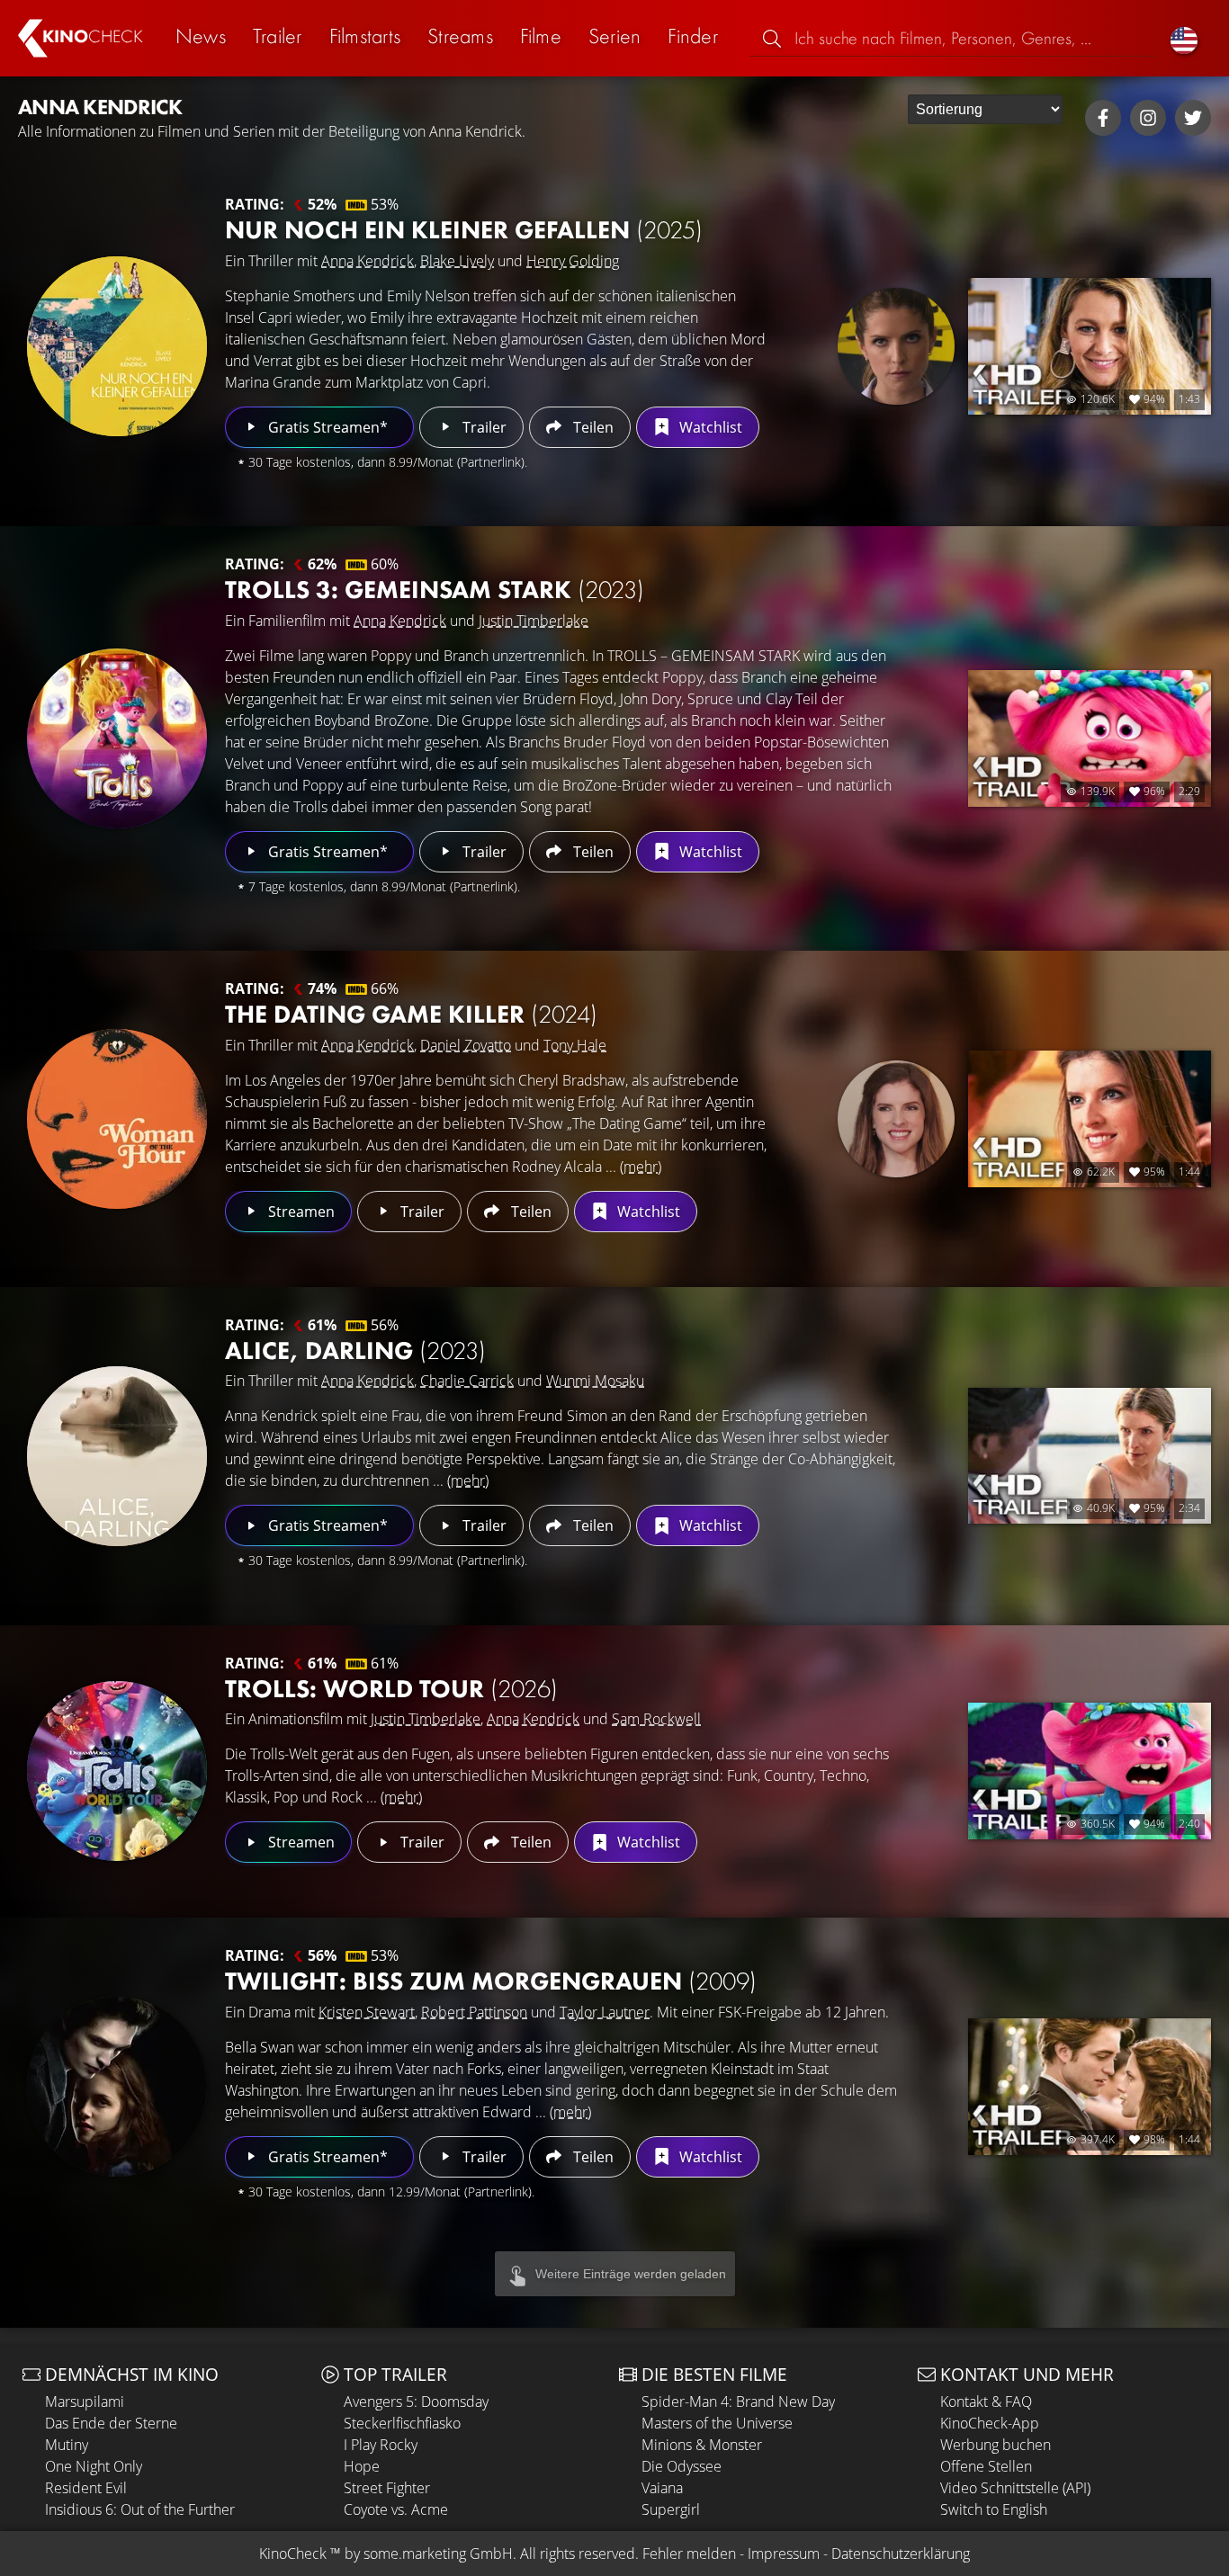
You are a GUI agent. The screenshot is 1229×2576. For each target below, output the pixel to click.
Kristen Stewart (367, 2012)
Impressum (784, 2554)
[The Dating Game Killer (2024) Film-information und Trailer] (117, 1119)
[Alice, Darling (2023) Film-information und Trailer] (117, 1456)
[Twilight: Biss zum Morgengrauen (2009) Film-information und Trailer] (117, 2087)
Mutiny (67, 2445)
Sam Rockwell (656, 1719)
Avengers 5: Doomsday (416, 2402)
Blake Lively (457, 261)
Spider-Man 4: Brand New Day (738, 2402)
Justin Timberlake (534, 621)
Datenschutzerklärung (901, 2554)
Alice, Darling (355, 1351)
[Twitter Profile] (1193, 118)
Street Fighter (387, 2488)
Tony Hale (575, 1045)
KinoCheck (293, 2554)
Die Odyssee (682, 2466)
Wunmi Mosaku (595, 1381)
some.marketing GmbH (438, 2554)
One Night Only (94, 2466)
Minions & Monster (702, 2445)
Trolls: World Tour (391, 1689)
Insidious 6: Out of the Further (140, 2509)
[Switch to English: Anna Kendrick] (1184, 38)
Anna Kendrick (368, 261)
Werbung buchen (996, 2445)
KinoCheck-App (990, 2423)
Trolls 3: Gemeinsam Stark (435, 590)
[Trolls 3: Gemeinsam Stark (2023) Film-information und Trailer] (117, 738)
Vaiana (662, 2488)
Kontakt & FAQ (986, 2402)
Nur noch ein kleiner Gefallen (464, 230)
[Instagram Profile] (1148, 118)
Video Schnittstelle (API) (1015, 2488)
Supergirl (671, 2509)
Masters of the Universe (717, 2423)
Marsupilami (85, 2402)
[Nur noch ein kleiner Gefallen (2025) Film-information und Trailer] (117, 346)
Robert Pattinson (474, 2012)
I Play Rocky (381, 2445)
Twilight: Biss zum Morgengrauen (491, 1981)
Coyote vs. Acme (396, 2509)
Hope (362, 2466)
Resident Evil (86, 2488)
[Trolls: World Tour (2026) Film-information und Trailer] (117, 1771)
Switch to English (994, 2509)
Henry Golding (573, 261)
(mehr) (641, 1167)
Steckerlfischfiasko (402, 2423)
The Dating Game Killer (411, 1014)
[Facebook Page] (1103, 118)
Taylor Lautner (605, 2012)
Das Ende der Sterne (111, 2423)
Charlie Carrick (467, 1381)
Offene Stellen (986, 2466)
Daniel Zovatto (466, 1045)
